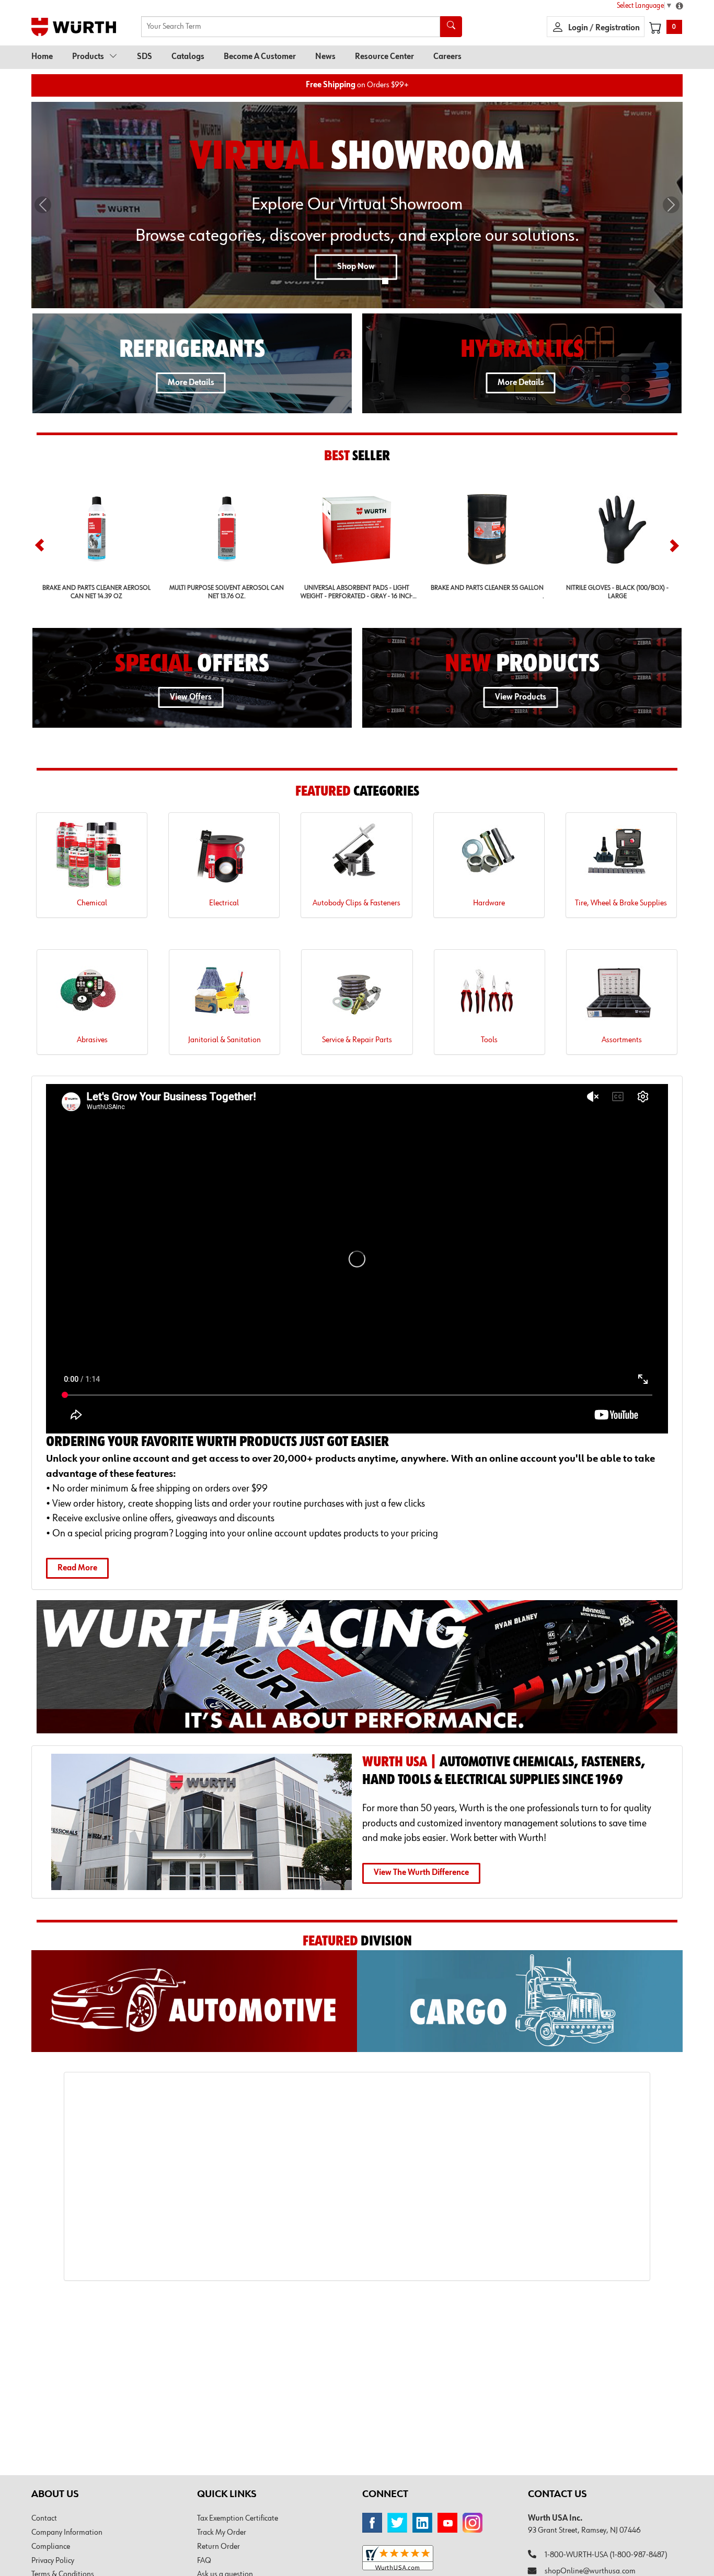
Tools (489, 1040)
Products (88, 57)
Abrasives (92, 1040)
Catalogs (188, 57)
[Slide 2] (354, 279)
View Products (521, 697)
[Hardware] (489, 859)
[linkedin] (422, 2523)
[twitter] (397, 2523)
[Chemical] (92, 859)
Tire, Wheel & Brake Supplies (621, 903)
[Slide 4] (385, 281)
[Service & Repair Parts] (357, 995)
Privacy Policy (53, 2561)
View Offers (191, 697)
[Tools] (490, 995)
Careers (447, 57)
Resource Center (384, 57)
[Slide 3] (373, 279)
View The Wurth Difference (421, 1873)
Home (42, 57)
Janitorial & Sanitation (224, 1040)
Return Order (218, 2547)
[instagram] (473, 2523)
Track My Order (222, 2533)
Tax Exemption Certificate (238, 2519)
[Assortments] (622, 995)
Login (579, 28)
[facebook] (372, 2523)
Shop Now (356, 267)
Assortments (622, 1040)
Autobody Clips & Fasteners (356, 903)
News (325, 57)
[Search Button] (451, 27)
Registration (618, 28)
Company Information (67, 2533)
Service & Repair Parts (357, 1040)
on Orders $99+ (357, 85)
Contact (44, 2519)
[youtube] (447, 2523)
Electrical (224, 903)
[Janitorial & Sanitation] (224, 995)
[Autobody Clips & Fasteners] (356, 859)
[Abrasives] (92, 995)
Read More (77, 1568)
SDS (145, 57)
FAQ (204, 2561)
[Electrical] (224, 859)
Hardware (489, 903)
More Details (191, 383)
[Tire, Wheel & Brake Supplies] (621, 859)
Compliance (51, 2547)
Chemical (92, 903)
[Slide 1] (335, 279)
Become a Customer (260, 57)
